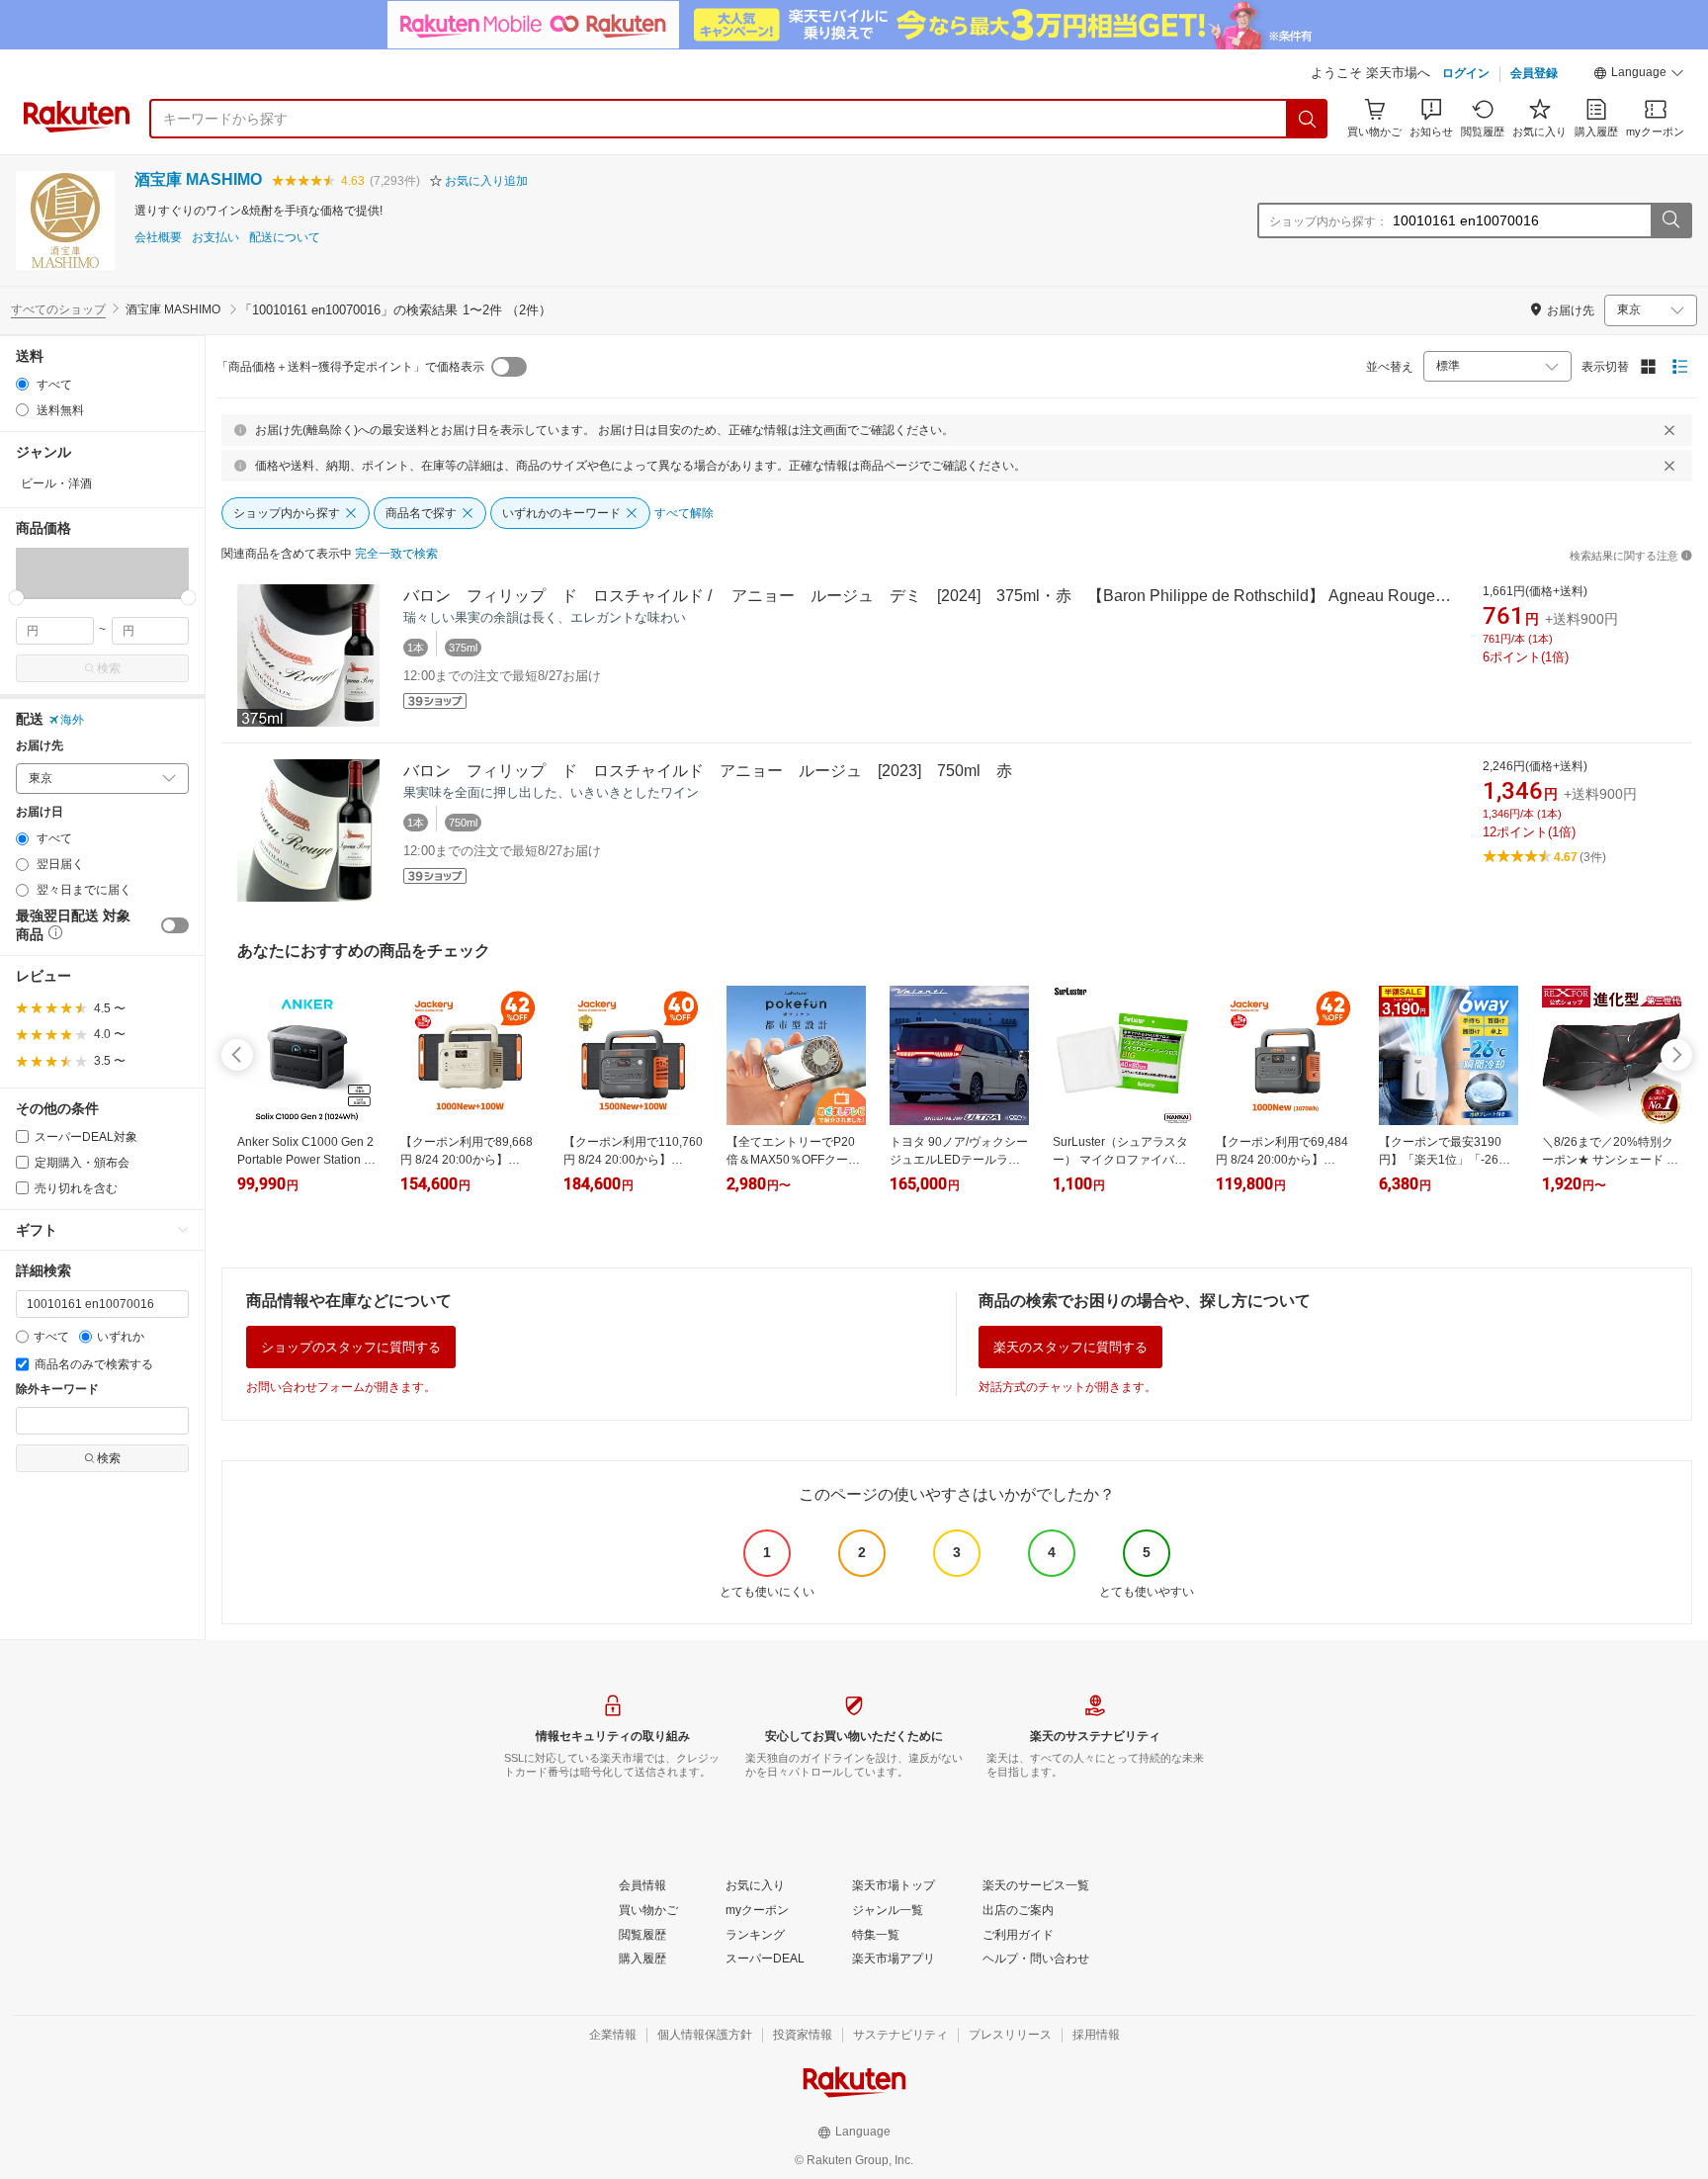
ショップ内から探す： (1328, 221)
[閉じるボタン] (1669, 430)
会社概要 (158, 238)
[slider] (16, 598)
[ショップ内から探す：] (1670, 220)
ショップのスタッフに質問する (351, 1347)
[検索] (1308, 119)
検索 (109, 668)
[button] (1639, 75)
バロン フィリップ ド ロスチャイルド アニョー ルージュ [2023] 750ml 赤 (708, 771)
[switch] (175, 925)
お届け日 (40, 812)
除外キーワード (57, 1390)
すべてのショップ (58, 309)
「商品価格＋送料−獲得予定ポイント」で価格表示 (350, 367)
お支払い (215, 238)
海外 (72, 720)
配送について (285, 238)
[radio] (22, 384)
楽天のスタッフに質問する (1070, 1347)
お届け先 (40, 746)
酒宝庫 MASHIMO (198, 179)
